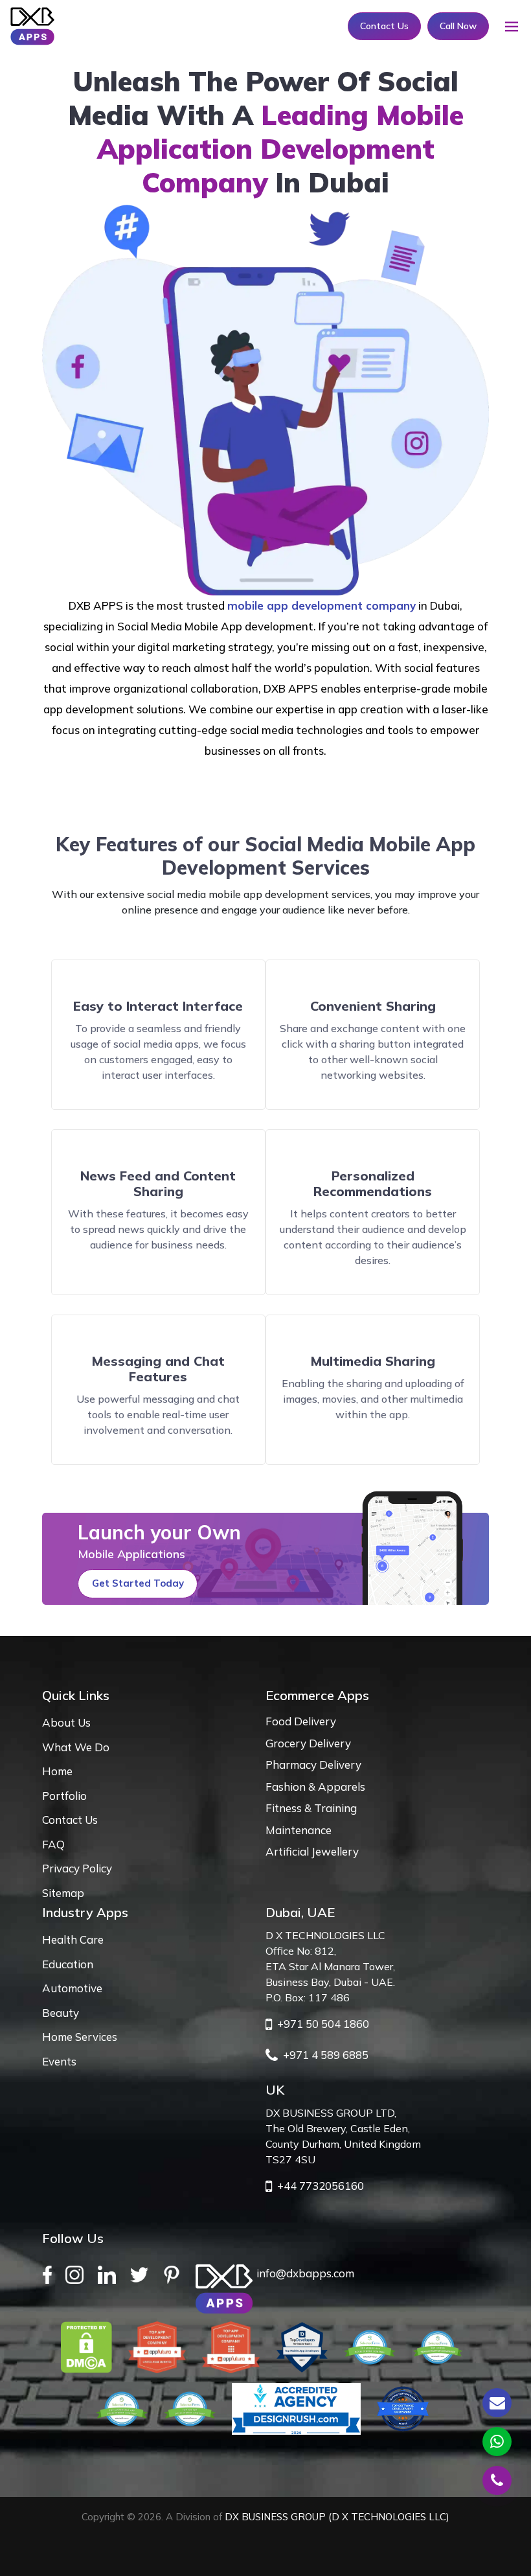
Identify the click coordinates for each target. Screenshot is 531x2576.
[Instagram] (78, 2274)
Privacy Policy (77, 1868)
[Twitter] (143, 2274)
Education (68, 1964)
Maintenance (299, 1830)
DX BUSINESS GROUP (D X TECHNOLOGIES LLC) (337, 2517)
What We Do (76, 1747)
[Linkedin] (111, 2274)
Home (57, 1771)
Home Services (80, 2037)
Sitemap (63, 1893)
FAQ (53, 1844)
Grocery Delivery (308, 1743)
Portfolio (64, 1796)
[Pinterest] (175, 2274)
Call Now (458, 26)
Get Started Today (138, 1583)
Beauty (61, 2013)
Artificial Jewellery (312, 1851)
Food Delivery (301, 1721)
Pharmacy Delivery (313, 1765)
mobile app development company (322, 605)
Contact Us (384, 26)
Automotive (72, 1988)
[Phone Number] (497, 2480)
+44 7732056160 (318, 2186)
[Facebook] (51, 2274)
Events (59, 2061)
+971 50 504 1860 (321, 2024)
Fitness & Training (311, 1808)
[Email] (497, 2403)
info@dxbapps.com (305, 2273)
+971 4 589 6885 (323, 2055)
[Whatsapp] (497, 2442)
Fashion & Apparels (315, 1787)
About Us (66, 1722)
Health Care (73, 1939)
